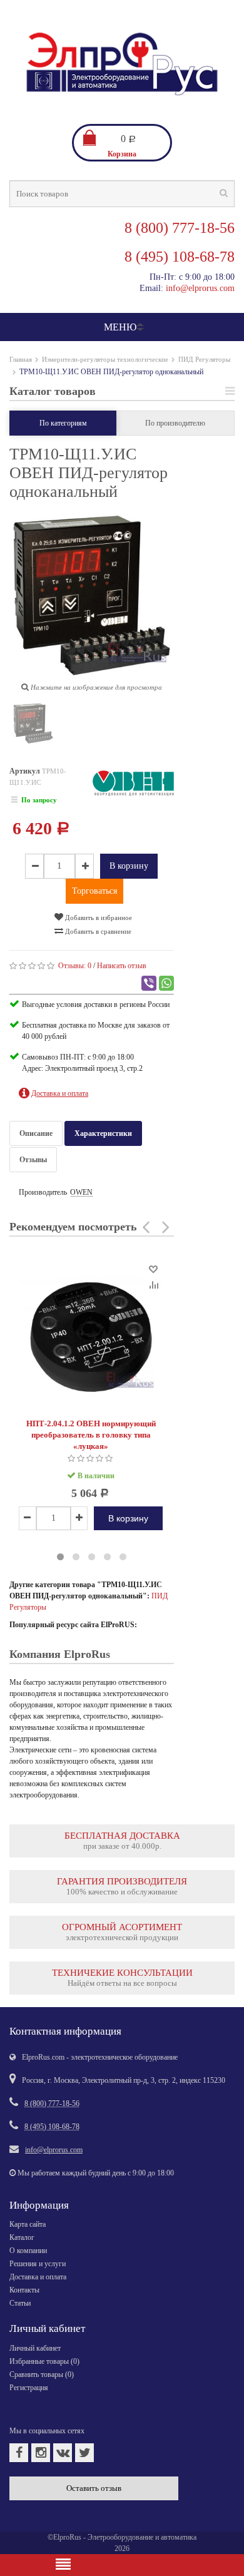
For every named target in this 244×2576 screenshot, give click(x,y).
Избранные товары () (44, 2361)
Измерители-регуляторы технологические (105, 359)
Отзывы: (75, 966)
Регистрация (29, 2388)
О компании (28, 2251)
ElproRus (67, 2537)
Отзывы (33, 1160)
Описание (36, 1133)
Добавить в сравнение (97, 931)
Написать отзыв (122, 966)
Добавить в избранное (98, 917)
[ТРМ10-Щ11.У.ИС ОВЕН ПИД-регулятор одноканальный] (33, 726)
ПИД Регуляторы (204, 359)
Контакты (24, 2290)
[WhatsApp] (166, 983)
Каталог (22, 2237)
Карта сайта (28, 2224)
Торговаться (94, 891)
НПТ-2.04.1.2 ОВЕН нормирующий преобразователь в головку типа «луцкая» (91, 1435)
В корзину (129, 866)
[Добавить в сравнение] (153, 1284)
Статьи (20, 2303)
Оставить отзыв (94, 2488)
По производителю (175, 423)
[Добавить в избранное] (153, 1268)
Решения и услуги (38, 2264)
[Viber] (149, 983)
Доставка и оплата (38, 2277)
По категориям (63, 423)
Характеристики (103, 1133)
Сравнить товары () (42, 2374)
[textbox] (122, 194)
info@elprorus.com (200, 288)
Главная (21, 359)
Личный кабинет (35, 2348)
